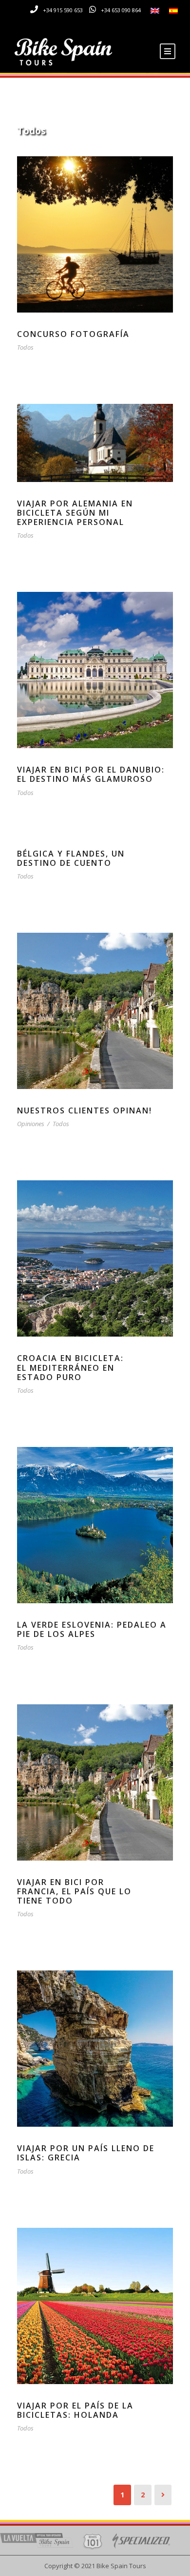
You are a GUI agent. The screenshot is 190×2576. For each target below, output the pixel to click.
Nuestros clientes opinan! (85, 1110)
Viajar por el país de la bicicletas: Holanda (75, 2410)
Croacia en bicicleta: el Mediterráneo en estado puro (70, 1367)
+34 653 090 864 (121, 10)
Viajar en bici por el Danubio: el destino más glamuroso (91, 774)
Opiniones (31, 1124)
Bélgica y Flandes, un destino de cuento (71, 858)
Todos (25, 347)
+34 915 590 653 (63, 10)
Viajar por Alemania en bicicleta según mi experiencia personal (75, 513)
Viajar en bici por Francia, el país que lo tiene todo (74, 1891)
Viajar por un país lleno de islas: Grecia (86, 2153)
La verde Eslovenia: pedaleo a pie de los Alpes (92, 1629)
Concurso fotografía (73, 334)
